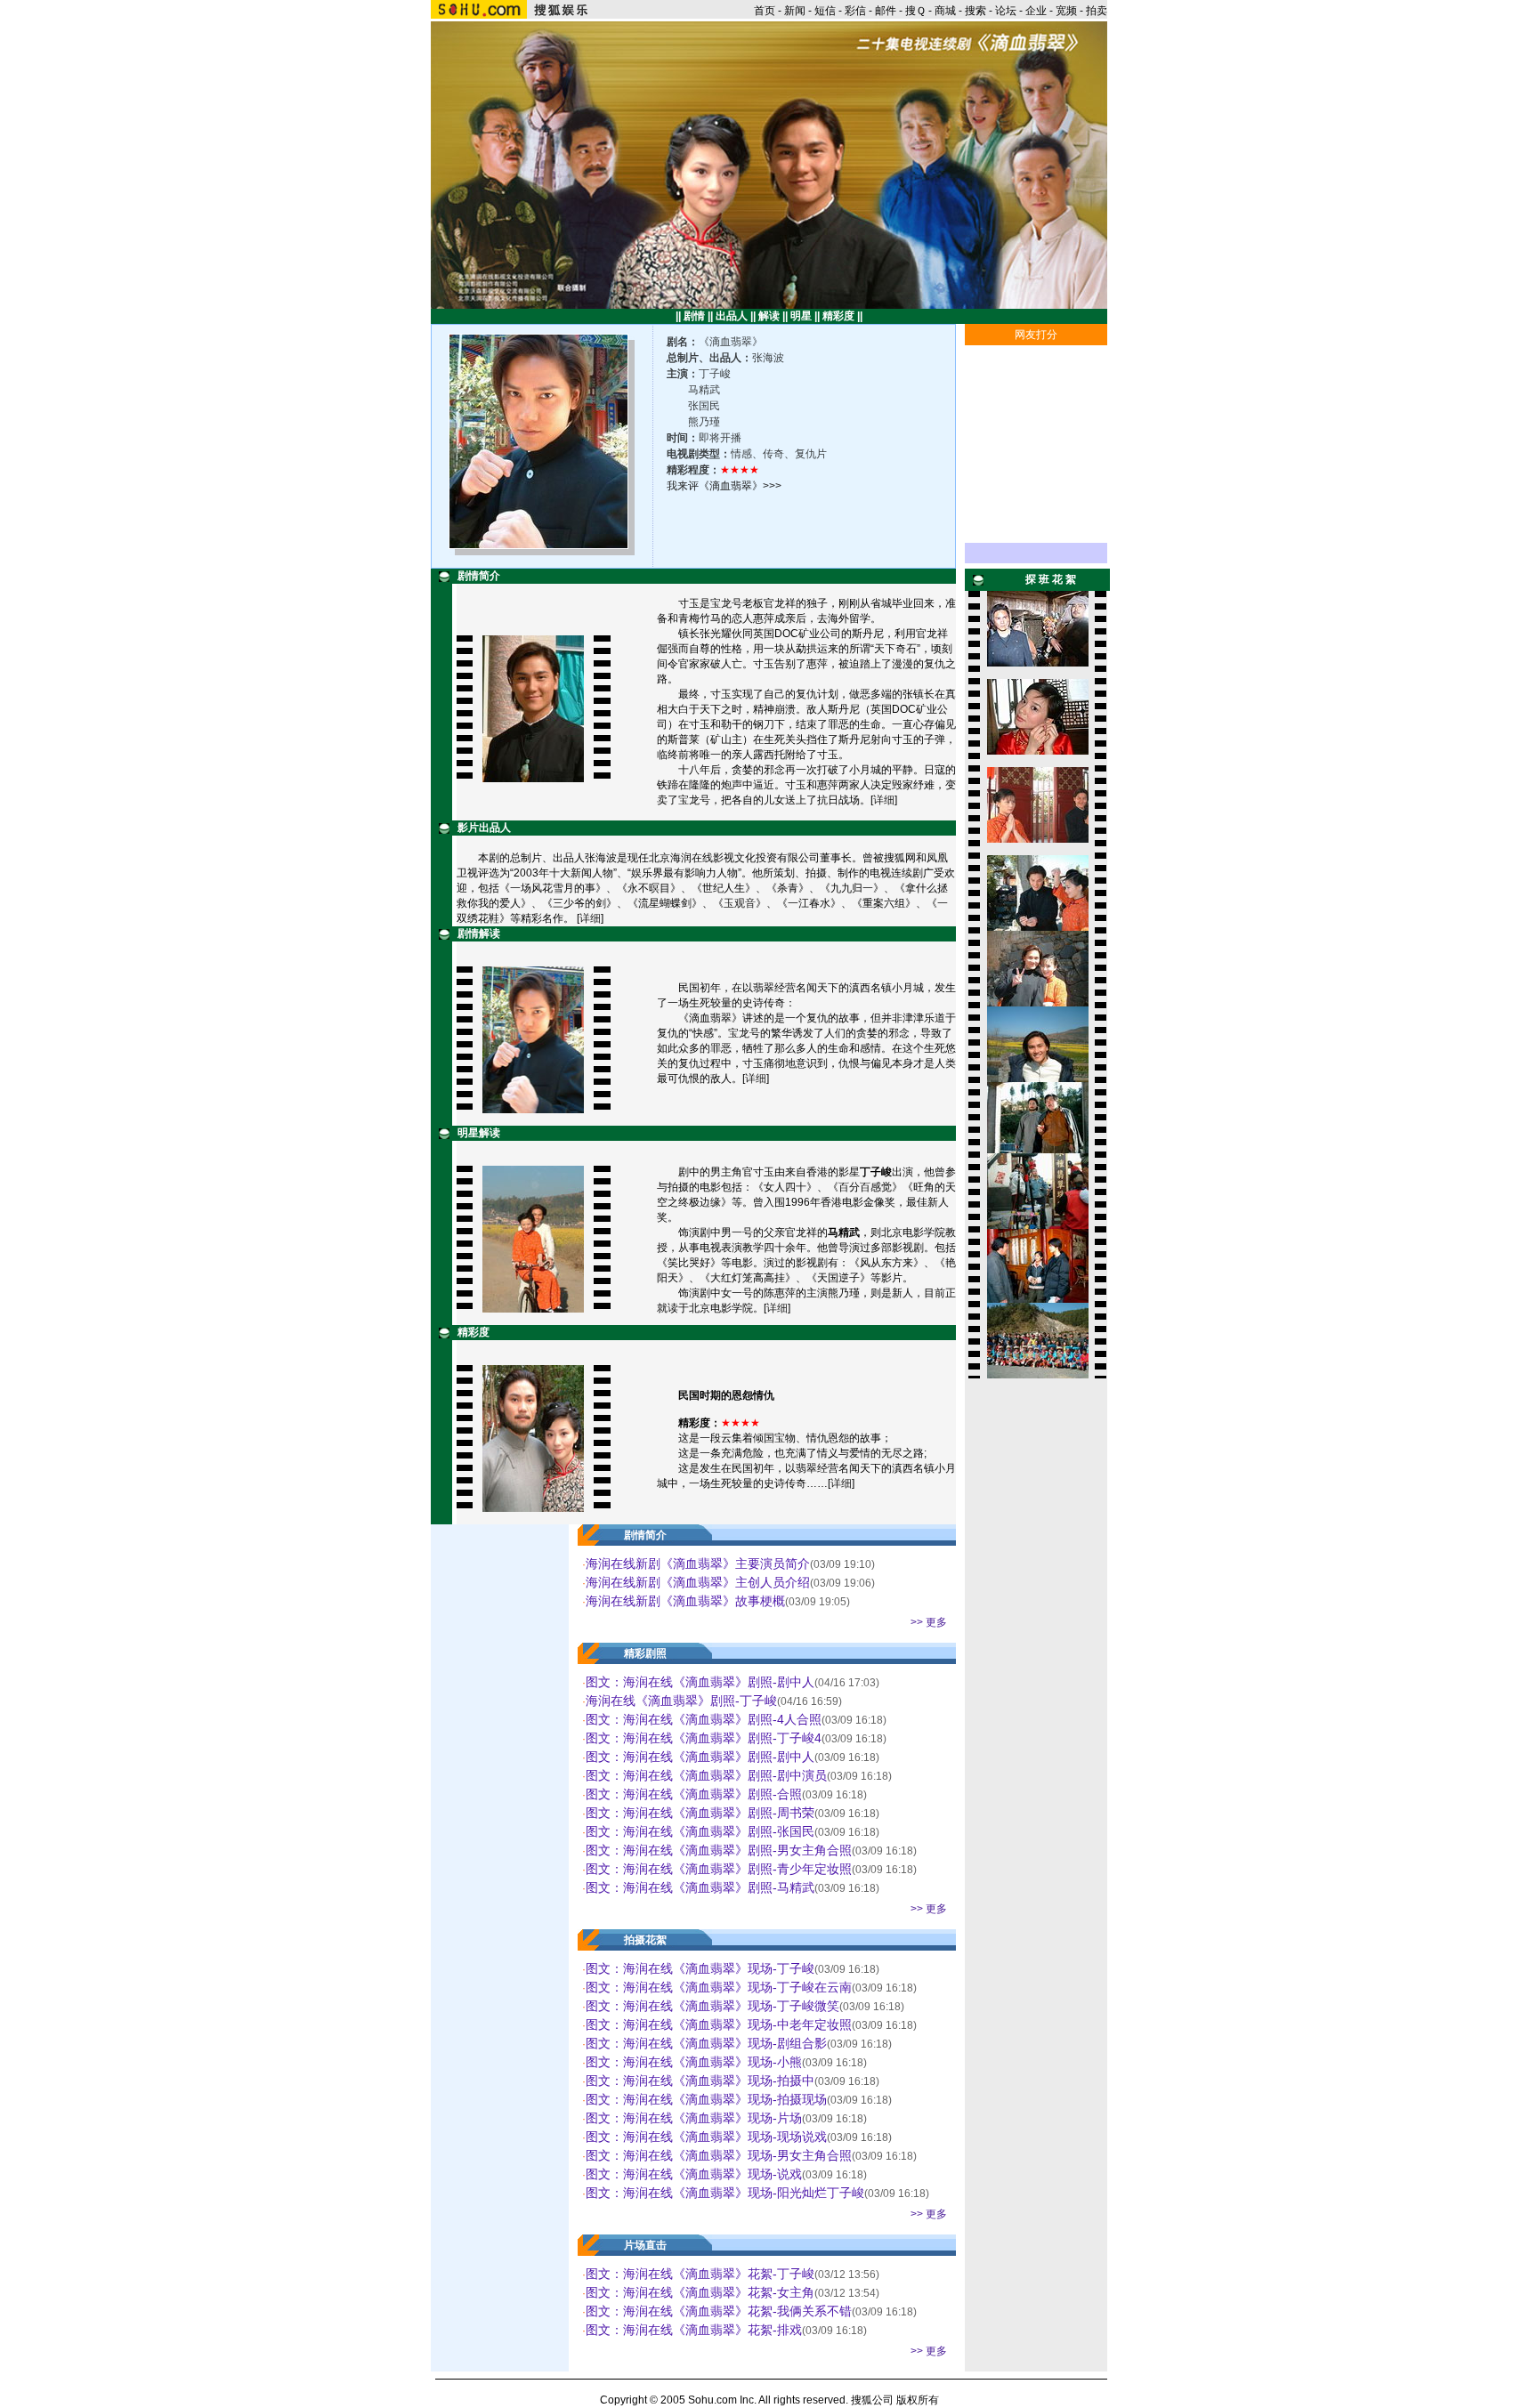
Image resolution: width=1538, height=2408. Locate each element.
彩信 (855, 11)
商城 (945, 11)
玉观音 (740, 903)
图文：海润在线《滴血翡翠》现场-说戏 (694, 2174)
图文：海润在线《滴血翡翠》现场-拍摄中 (700, 2081)
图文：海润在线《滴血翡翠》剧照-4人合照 (704, 1719)
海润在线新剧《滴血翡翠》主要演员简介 (698, 1564)
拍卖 (1097, 11)
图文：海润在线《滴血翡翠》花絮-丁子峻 (700, 2274)
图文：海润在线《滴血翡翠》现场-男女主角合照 (719, 2155)
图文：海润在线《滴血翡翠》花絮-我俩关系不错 (719, 2311)
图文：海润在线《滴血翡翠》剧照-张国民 (700, 1831)
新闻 (795, 11)
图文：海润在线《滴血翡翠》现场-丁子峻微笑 (712, 2006)
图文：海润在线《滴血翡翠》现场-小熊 (694, 2062)
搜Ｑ (915, 11)
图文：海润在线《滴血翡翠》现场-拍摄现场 (706, 2099)
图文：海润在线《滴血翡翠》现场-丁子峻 (700, 1968)
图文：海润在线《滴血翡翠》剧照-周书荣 (700, 1813)
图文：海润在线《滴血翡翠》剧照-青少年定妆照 (719, 1869)
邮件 (886, 11)
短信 (825, 11)
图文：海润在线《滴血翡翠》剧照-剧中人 (700, 1682)
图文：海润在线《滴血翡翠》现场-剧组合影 (706, 2043)
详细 (884, 800)
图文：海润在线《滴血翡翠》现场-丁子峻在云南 (719, 1987)
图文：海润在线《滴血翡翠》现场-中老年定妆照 (719, 2024)
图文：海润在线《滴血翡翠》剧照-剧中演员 (706, 1775)
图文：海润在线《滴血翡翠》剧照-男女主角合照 (719, 1850)
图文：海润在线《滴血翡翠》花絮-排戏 (694, 2330)
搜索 (975, 11)
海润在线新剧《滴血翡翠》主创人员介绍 (698, 1582)
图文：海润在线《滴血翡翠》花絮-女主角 (700, 2292)
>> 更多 (929, 1622)
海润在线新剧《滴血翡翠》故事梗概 (685, 1601)
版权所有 (918, 2400)
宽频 (1066, 11)
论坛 (1006, 11)
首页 (765, 11)
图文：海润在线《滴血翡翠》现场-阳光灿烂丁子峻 (725, 2193)
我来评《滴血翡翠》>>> (724, 486)
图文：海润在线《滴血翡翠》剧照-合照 (694, 1794)
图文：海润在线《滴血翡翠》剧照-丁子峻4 (704, 1738)
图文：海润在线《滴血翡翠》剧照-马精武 (700, 1887)
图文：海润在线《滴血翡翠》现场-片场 (694, 2118)
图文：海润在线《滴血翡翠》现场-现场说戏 (706, 2137)
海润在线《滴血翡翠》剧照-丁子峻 (681, 1701)
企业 (1036, 11)
